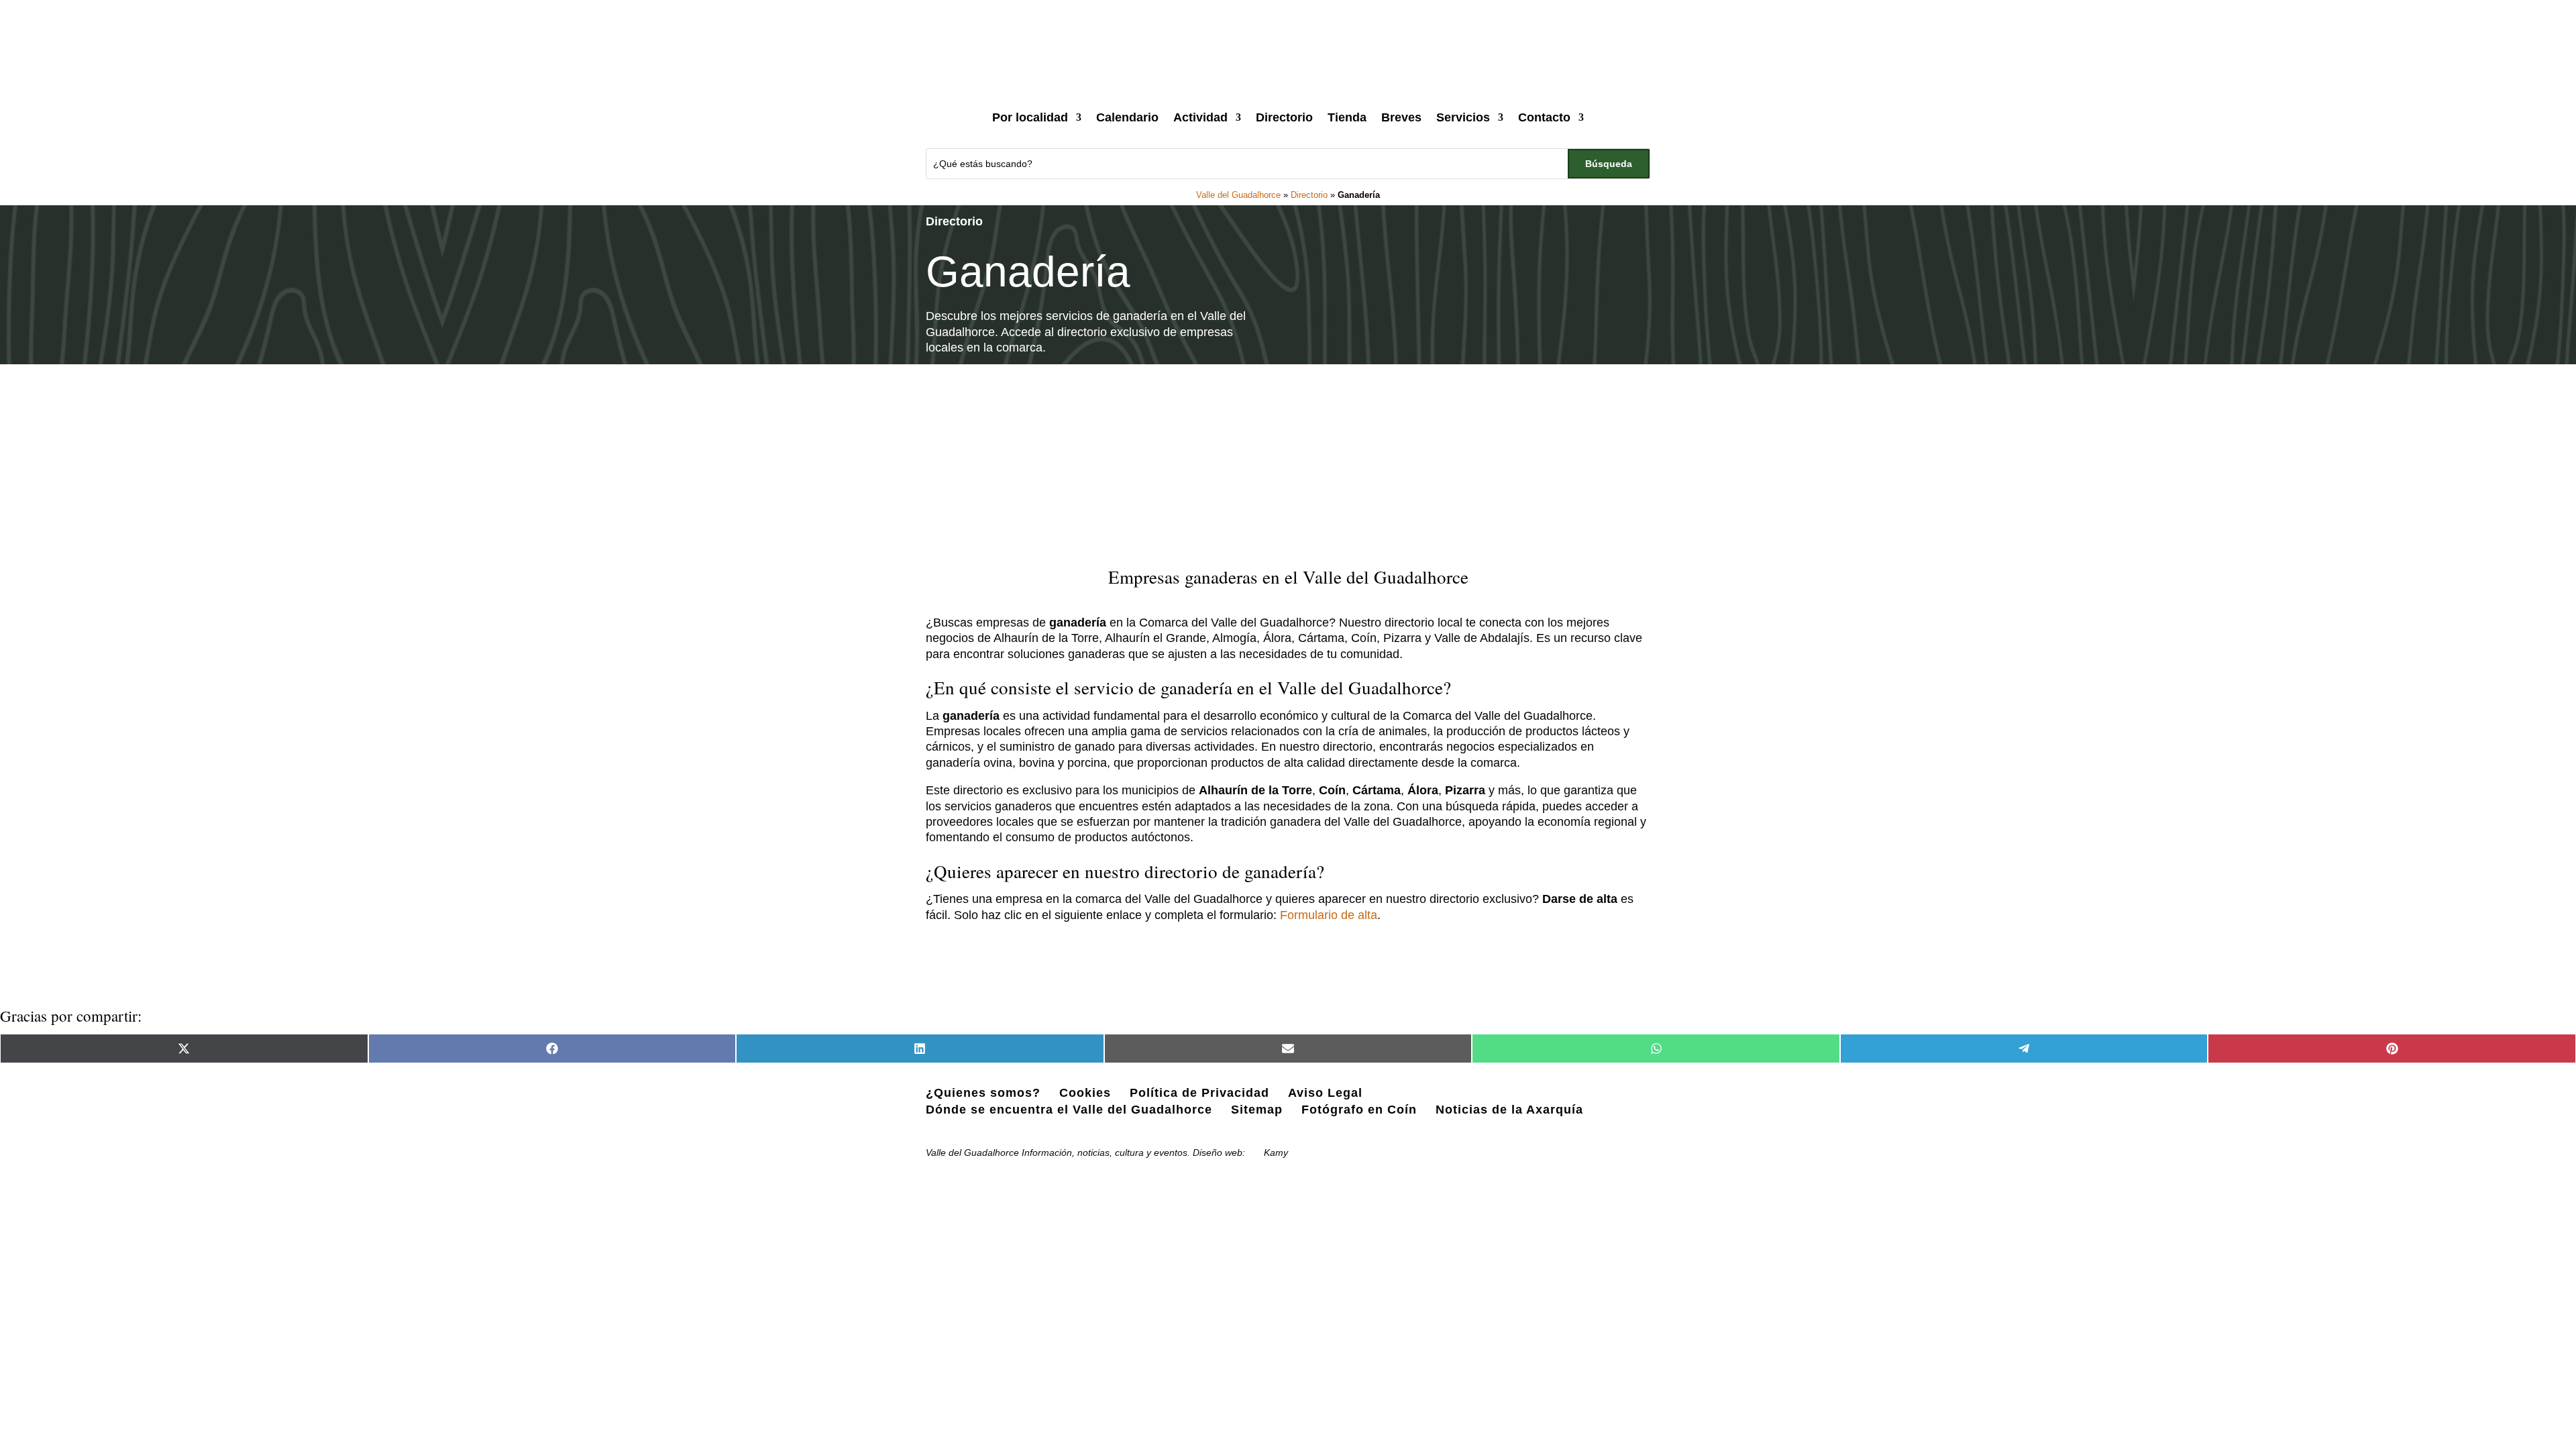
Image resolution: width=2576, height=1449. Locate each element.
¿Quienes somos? (983, 1093)
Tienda (1347, 117)
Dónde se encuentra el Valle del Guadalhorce (1069, 1110)
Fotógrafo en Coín (1359, 1110)
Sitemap (1257, 1110)
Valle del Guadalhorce (1238, 195)
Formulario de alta (1329, 915)
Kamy (1276, 1152)
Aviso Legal (1325, 1093)
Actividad (1200, 117)
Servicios (1463, 117)
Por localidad (1030, 117)
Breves (1401, 117)
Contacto (1544, 117)
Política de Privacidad (1199, 1093)
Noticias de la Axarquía (1509, 1110)
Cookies (1085, 1093)
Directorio (1284, 117)
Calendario (1127, 117)
